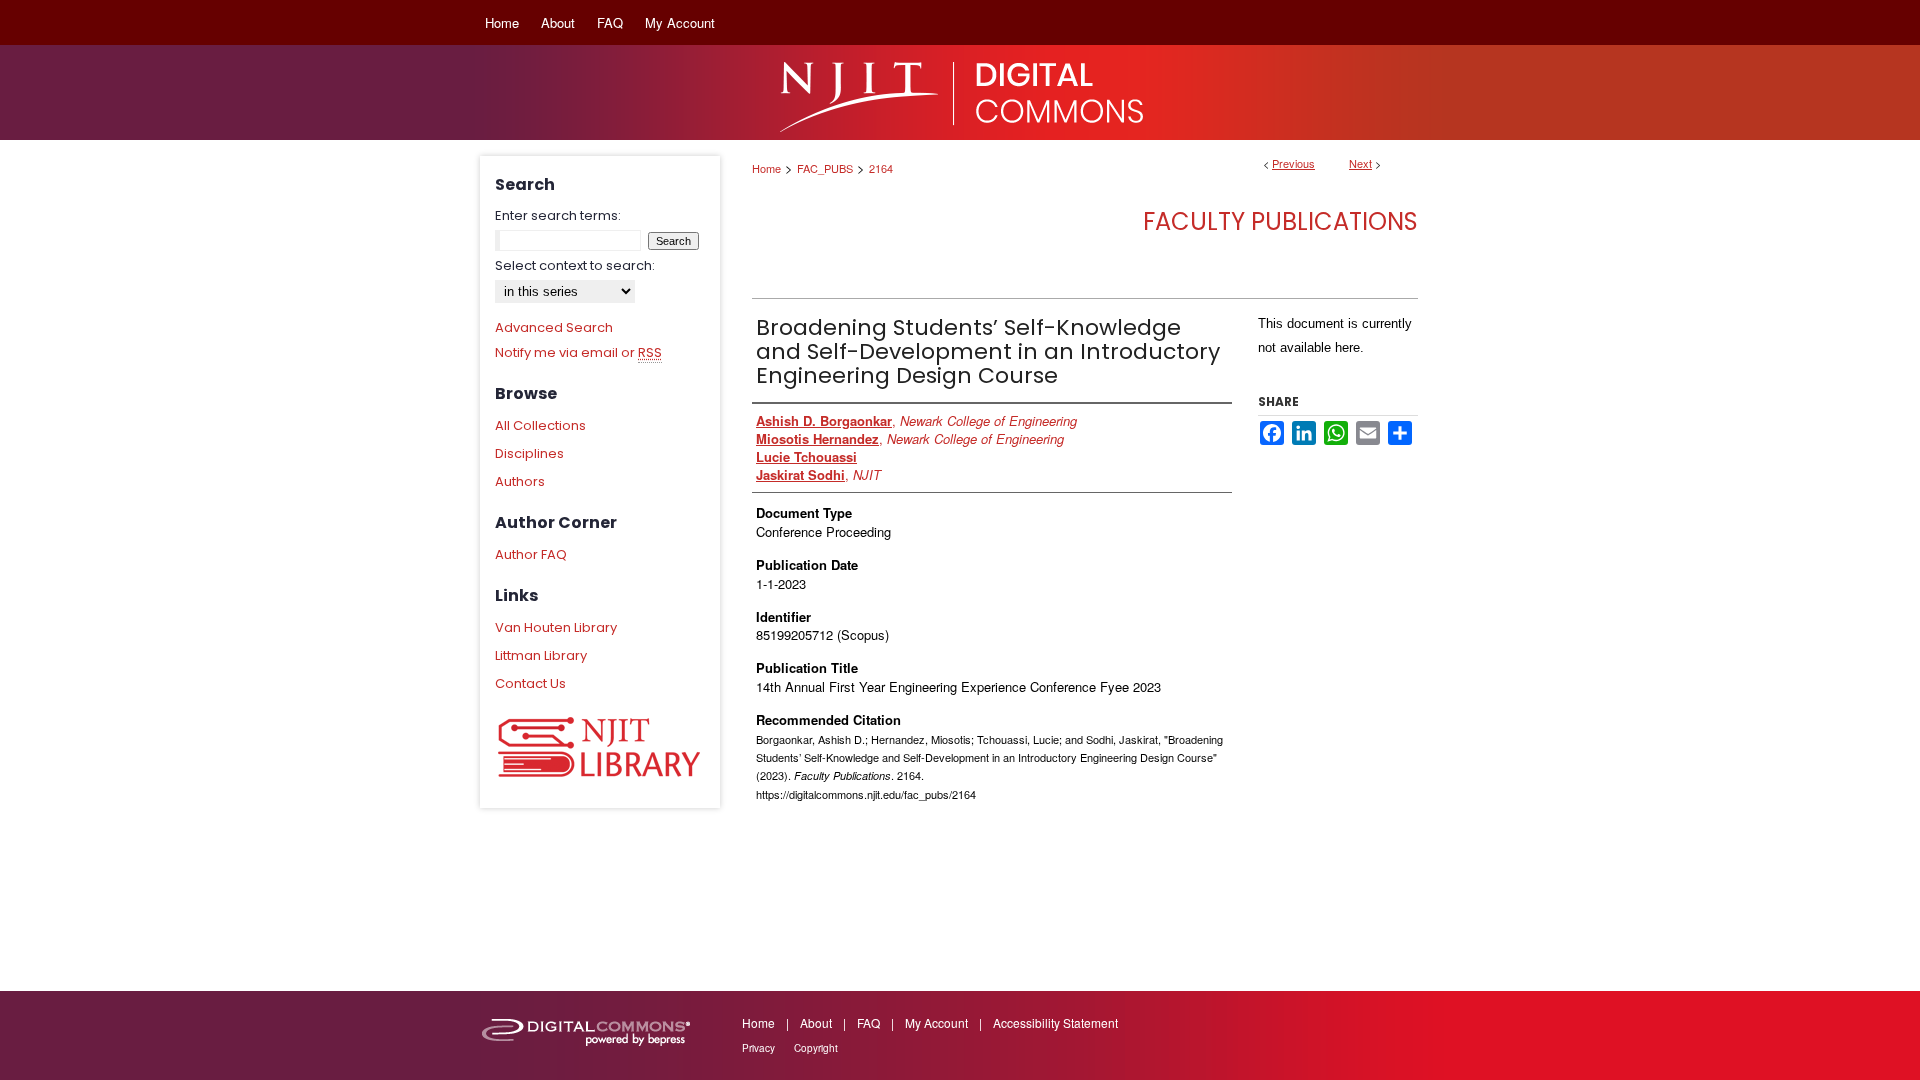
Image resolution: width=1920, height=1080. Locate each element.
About (816, 1022)
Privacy (758, 1048)
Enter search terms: (558, 215)
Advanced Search (554, 327)
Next (1360, 163)
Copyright (816, 1048)
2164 (881, 168)
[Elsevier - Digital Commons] (590, 1035)
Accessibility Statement (1055, 1022)
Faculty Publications (1280, 221)
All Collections (540, 425)
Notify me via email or (578, 352)
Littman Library (541, 655)
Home (766, 168)
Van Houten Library (556, 627)
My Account (936, 1022)
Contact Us (530, 683)
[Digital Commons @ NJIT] (960, 92)
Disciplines (529, 453)
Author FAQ (531, 554)
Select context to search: (575, 265)
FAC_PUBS (825, 168)
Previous (1293, 163)
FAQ (868, 1022)
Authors (520, 481)
